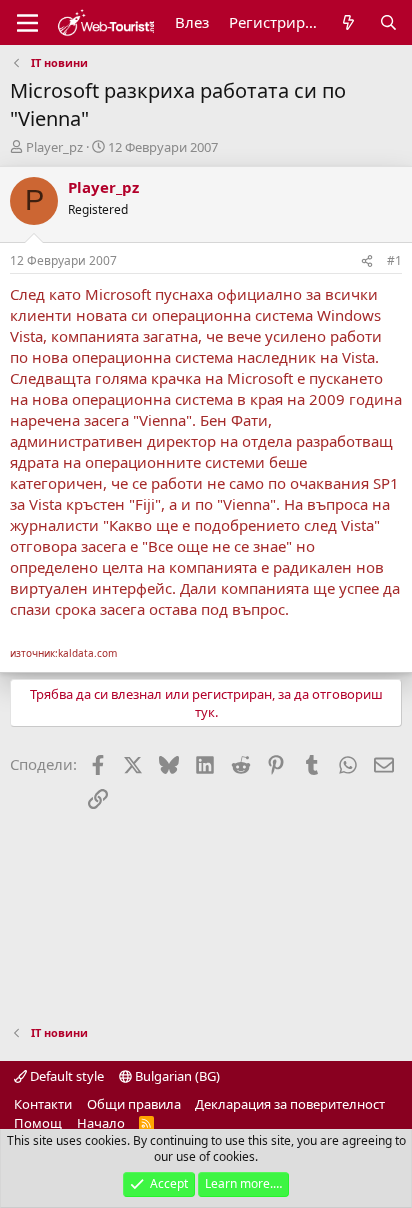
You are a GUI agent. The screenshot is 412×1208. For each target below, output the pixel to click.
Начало (101, 1123)
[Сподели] (367, 261)
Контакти (43, 1104)
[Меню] (27, 23)
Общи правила (134, 1104)
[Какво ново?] (348, 22)
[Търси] (388, 22)
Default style (65, 1076)
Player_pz (54, 147)
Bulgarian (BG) (176, 1076)
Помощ (38, 1123)
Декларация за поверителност (290, 1104)
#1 (394, 260)
